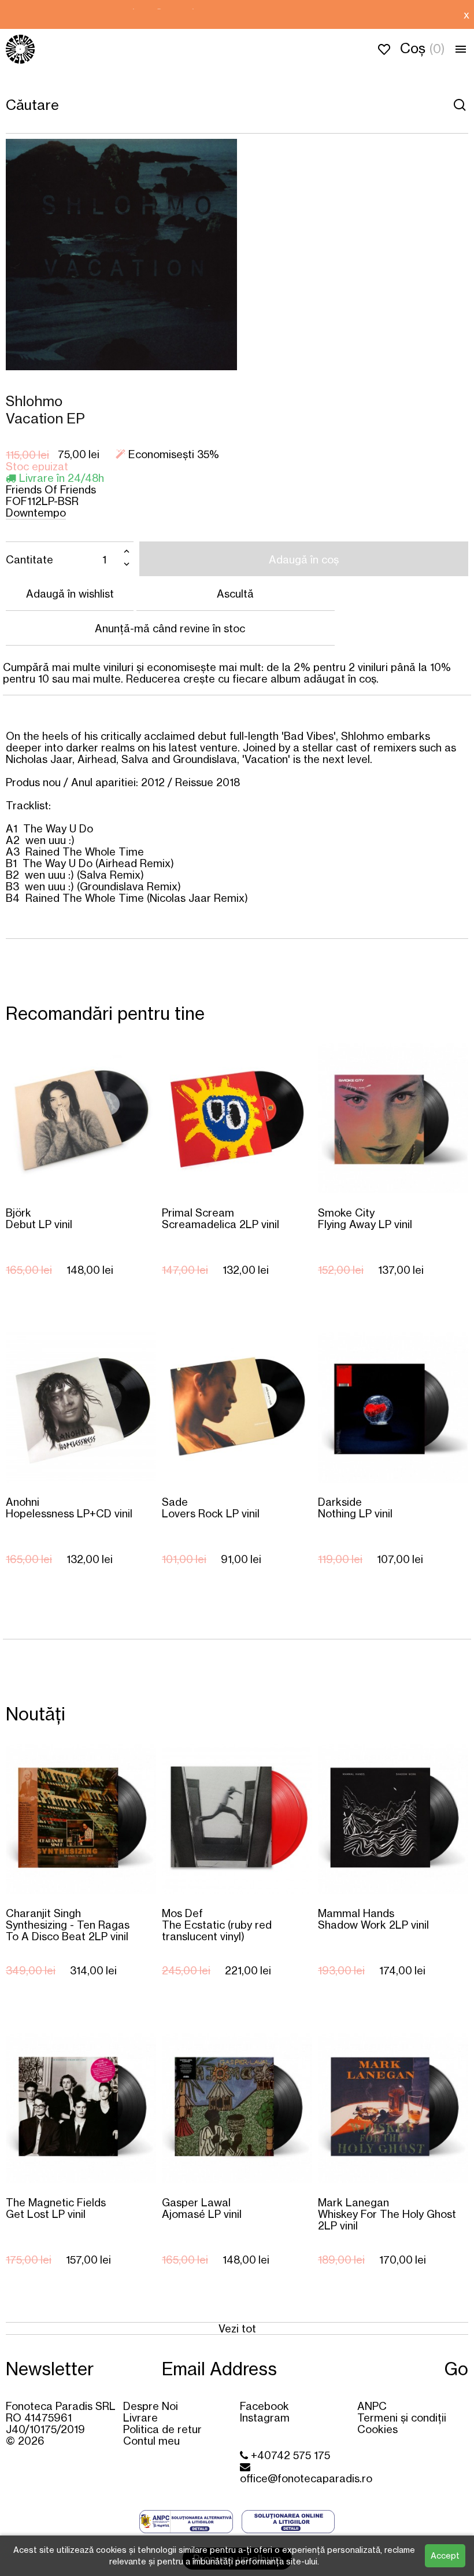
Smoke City (365, 1218)
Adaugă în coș (304, 559)
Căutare (460, 105)
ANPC (372, 2406)
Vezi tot (237, 2328)
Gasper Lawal (202, 2208)
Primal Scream (221, 1218)
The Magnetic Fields (56, 2208)
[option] (229, 14)
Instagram (265, 2417)
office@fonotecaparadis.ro (306, 2478)
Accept (445, 2555)
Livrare (140, 2417)
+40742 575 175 (289, 2455)
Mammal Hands (373, 1919)
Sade (211, 1507)
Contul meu (151, 2441)
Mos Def (217, 1924)
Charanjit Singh (68, 1924)
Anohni (69, 1507)
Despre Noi (151, 2406)
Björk (39, 1218)
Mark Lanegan (387, 2214)
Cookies (377, 2429)
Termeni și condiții (402, 2417)
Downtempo (36, 513)
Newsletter (50, 2369)
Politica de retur (162, 2429)
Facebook (264, 2406)
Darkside (355, 1507)
